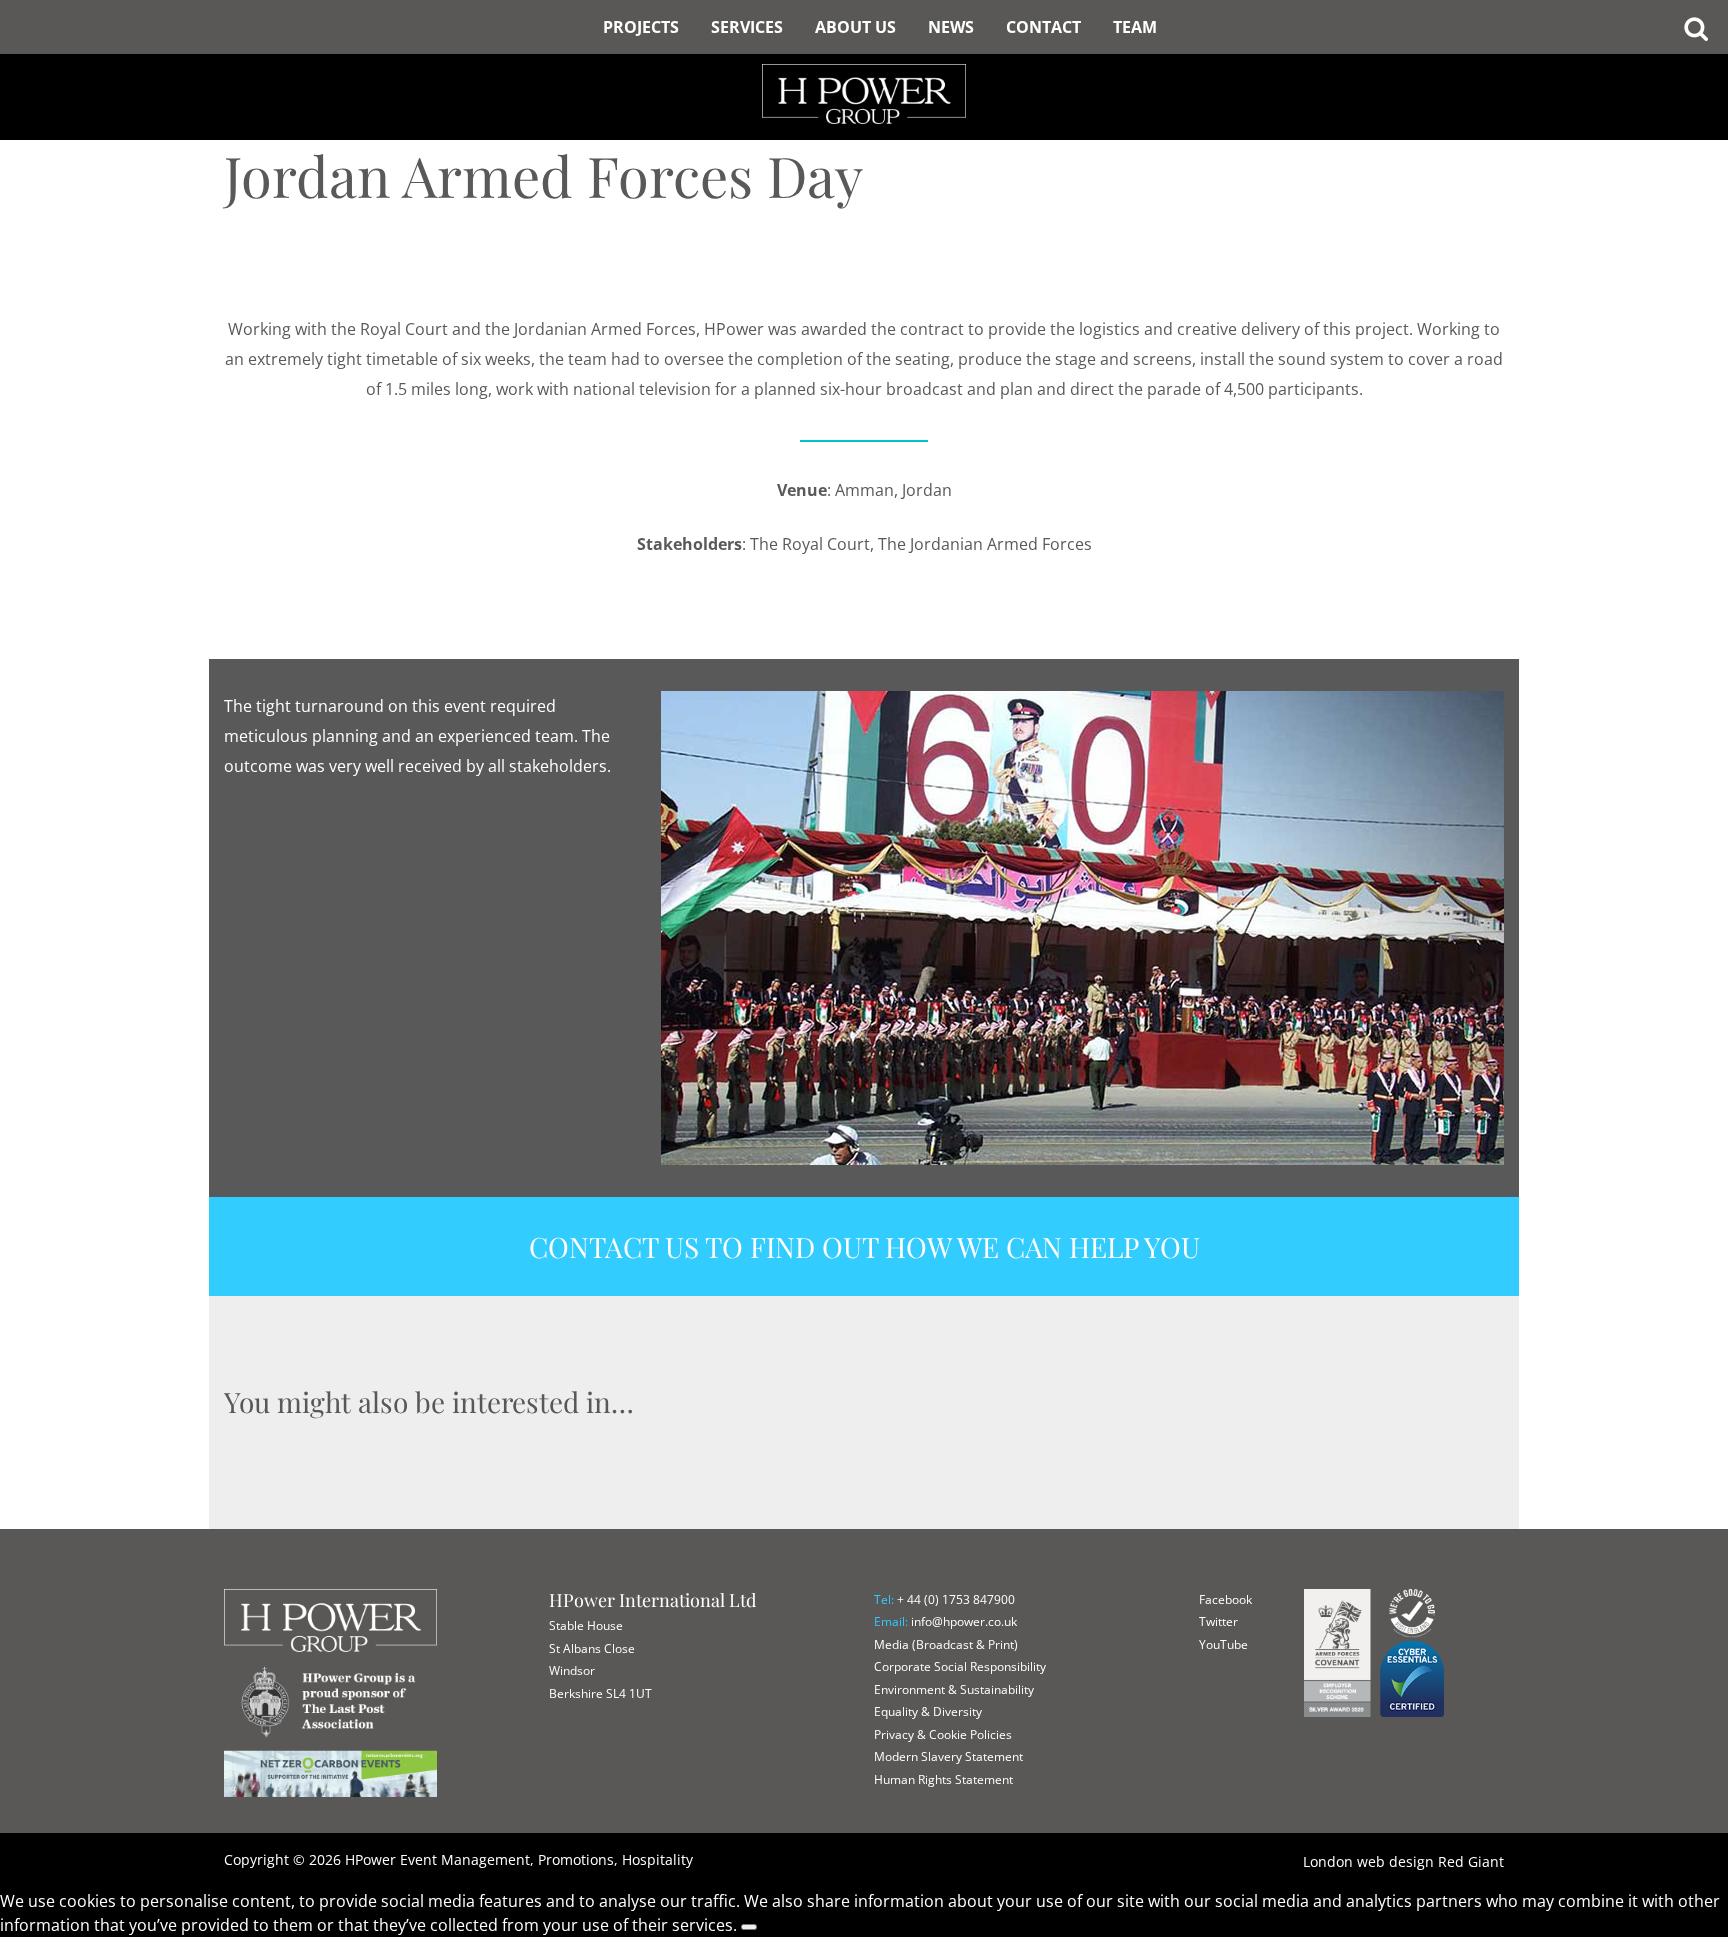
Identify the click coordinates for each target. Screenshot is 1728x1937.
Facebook (1225, 1599)
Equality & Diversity (928, 1711)
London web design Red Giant (1403, 1861)
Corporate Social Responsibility (960, 1666)
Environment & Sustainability (954, 1689)
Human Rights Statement (943, 1779)
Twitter (1218, 1621)
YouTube (1223, 1644)
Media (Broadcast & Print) (946, 1644)
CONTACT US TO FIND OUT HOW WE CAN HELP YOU (864, 1246)
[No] (749, 1927)
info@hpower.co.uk (964, 1621)
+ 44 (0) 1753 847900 (956, 1599)
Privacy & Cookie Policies (943, 1734)
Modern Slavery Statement (948, 1756)
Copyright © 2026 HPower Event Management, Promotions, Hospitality (458, 1859)
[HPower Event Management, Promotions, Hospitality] (863, 60)
